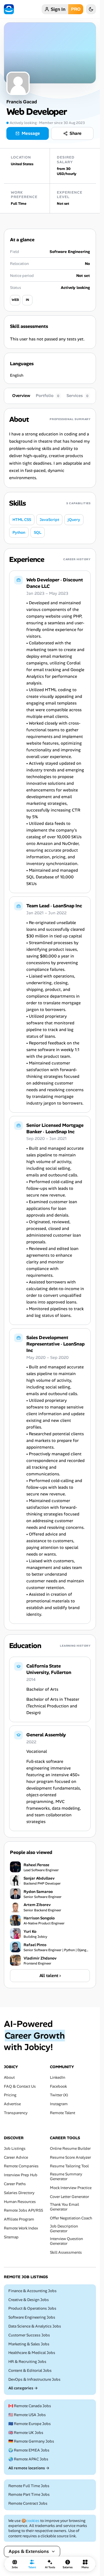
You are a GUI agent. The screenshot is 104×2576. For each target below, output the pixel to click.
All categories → (23, 2388)
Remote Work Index (21, 2228)
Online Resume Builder (70, 2149)
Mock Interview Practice (71, 2188)
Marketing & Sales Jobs (29, 2344)
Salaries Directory (19, 2193)
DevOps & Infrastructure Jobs (34, 2379)
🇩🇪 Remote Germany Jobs (31, 2442)
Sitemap (11, 2237)
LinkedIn (58, 2077)
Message (31, 133)
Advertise (12, 2104)
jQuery (74, 520)
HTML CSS (22, 520)
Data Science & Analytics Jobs (35, 2326)
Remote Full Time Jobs (29, 2486)
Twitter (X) (59, 2095)
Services (78, 396)
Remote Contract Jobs (28, 2504)
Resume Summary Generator (66, 2177)
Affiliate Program (19, 2219)
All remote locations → (29, 2468)
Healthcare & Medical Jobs (32, 2353)
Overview (21, 396)
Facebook (58, 2086)
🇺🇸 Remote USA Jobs (27, 2415)
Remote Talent (63, 2113)
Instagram (59, 2104)
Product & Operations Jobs (32, 2309)
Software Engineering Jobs (32, 2317)
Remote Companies (21, 2166)
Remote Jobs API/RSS (23, 2211)
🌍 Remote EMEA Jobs (29, 2451)
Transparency (16, 2113)
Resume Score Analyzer (70, 2157)
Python (19, 532)
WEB (15, 300)
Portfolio (48, 396)
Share (76, 133)
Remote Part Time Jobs (29, 2495)
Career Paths (15, 2184)
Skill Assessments (66, 2252)
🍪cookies (30, 2521)
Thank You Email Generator (64, 2207)
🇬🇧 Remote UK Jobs (26, 2433)
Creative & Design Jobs (29, 2300)
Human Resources (20, 2202)
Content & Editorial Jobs (30, 2371)
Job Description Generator (64, 2229)
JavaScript (49, 520)
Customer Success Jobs (29, 2335)
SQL (38, 532)
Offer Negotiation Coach (71, 2218)
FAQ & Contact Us (20, 2086)
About (9, 2077)
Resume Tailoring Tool (69, 2166)
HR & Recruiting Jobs (27, 2362)
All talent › (50, 1976)
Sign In (58, 9)
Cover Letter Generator (69, 2197)
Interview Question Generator (66, 2241)
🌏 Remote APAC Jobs (28, 2459)
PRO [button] (76, 9)
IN (27, 300)
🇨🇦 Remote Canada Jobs (30, 2406)
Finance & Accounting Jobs (32, 2291)
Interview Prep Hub (21, 2175)
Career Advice (16, 2157)
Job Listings (15, 2149)
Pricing (10, 2095)
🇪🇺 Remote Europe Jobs (30, 2424)
